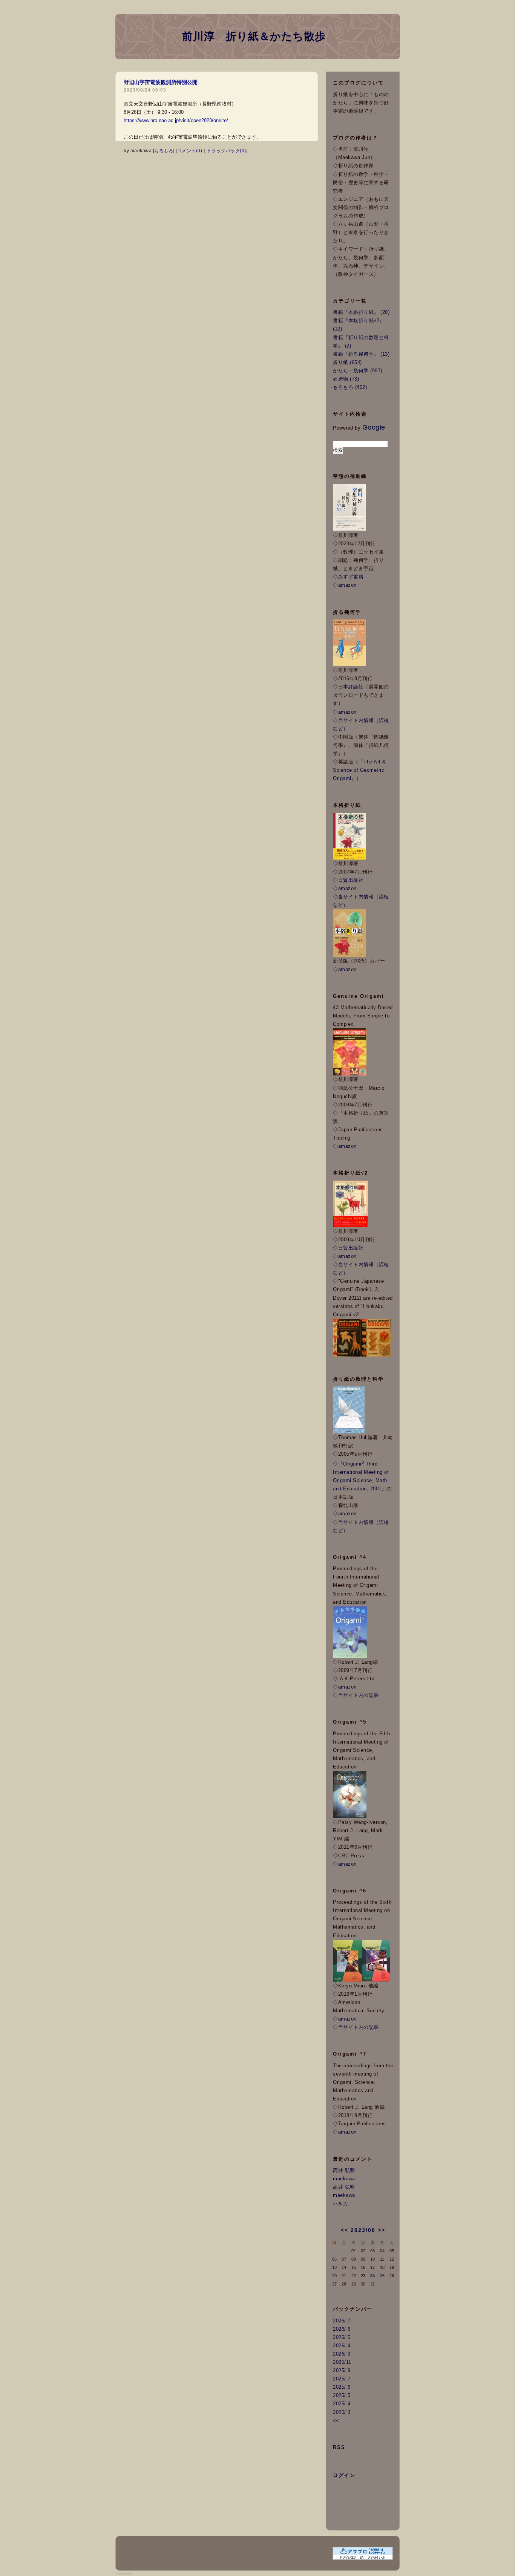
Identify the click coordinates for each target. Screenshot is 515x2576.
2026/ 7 (342, 2321)
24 (372, 2276)
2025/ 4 (342, 2404)
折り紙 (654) (347, 362)
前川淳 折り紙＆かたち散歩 (254, 36)
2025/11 (342, 2362)
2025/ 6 (342, 2387)
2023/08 (363, 2230)
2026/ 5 (342, 2337)
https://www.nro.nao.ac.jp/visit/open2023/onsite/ (176, 120)
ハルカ (341, 2204)
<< (345, 2230)
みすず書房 (351, 577)
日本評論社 (351, 687)
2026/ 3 (342, 2354)
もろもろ (164, 151)
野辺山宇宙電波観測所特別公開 (161, 82)
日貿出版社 (351, 880)
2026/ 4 (342, 2346)
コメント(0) (190, 151)
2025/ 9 (342, 2370)
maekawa (344, 2179)
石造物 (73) (346, 379)
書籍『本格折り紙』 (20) (361, 312)
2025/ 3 (342, 2412)
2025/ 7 (342, 2379)
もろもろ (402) (350, 387)
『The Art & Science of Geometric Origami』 (359, 770)
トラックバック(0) (227, 151)
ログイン (344, 2475)
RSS (339, 2447)
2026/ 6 (342, 2329)
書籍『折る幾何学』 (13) (361, 354)
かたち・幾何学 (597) (358, 371)
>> (382, 2230)
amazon (347, 585)
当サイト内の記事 (359, 1695)
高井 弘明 (344, 2170)
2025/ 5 (342, 2395)
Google (374, 427)
